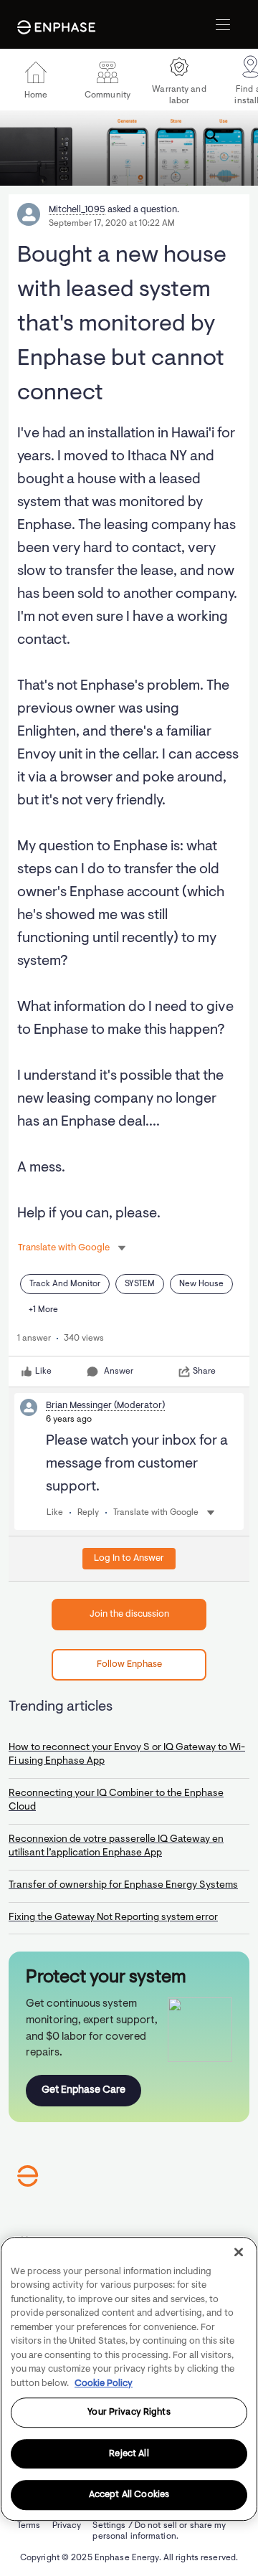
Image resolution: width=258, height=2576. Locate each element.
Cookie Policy (104, 2383)
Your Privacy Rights (129, 2412)
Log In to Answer (129, 1558)
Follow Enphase (129, 1664)
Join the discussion (129, 1614)
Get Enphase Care (83, 2090)
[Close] (239, 2252)
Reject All (129, 2454)
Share (204, 1372)
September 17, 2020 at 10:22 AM (112, 224)
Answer (119, 1372)
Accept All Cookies (129, 2495)
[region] (129, 2379)
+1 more (43, 1310)
